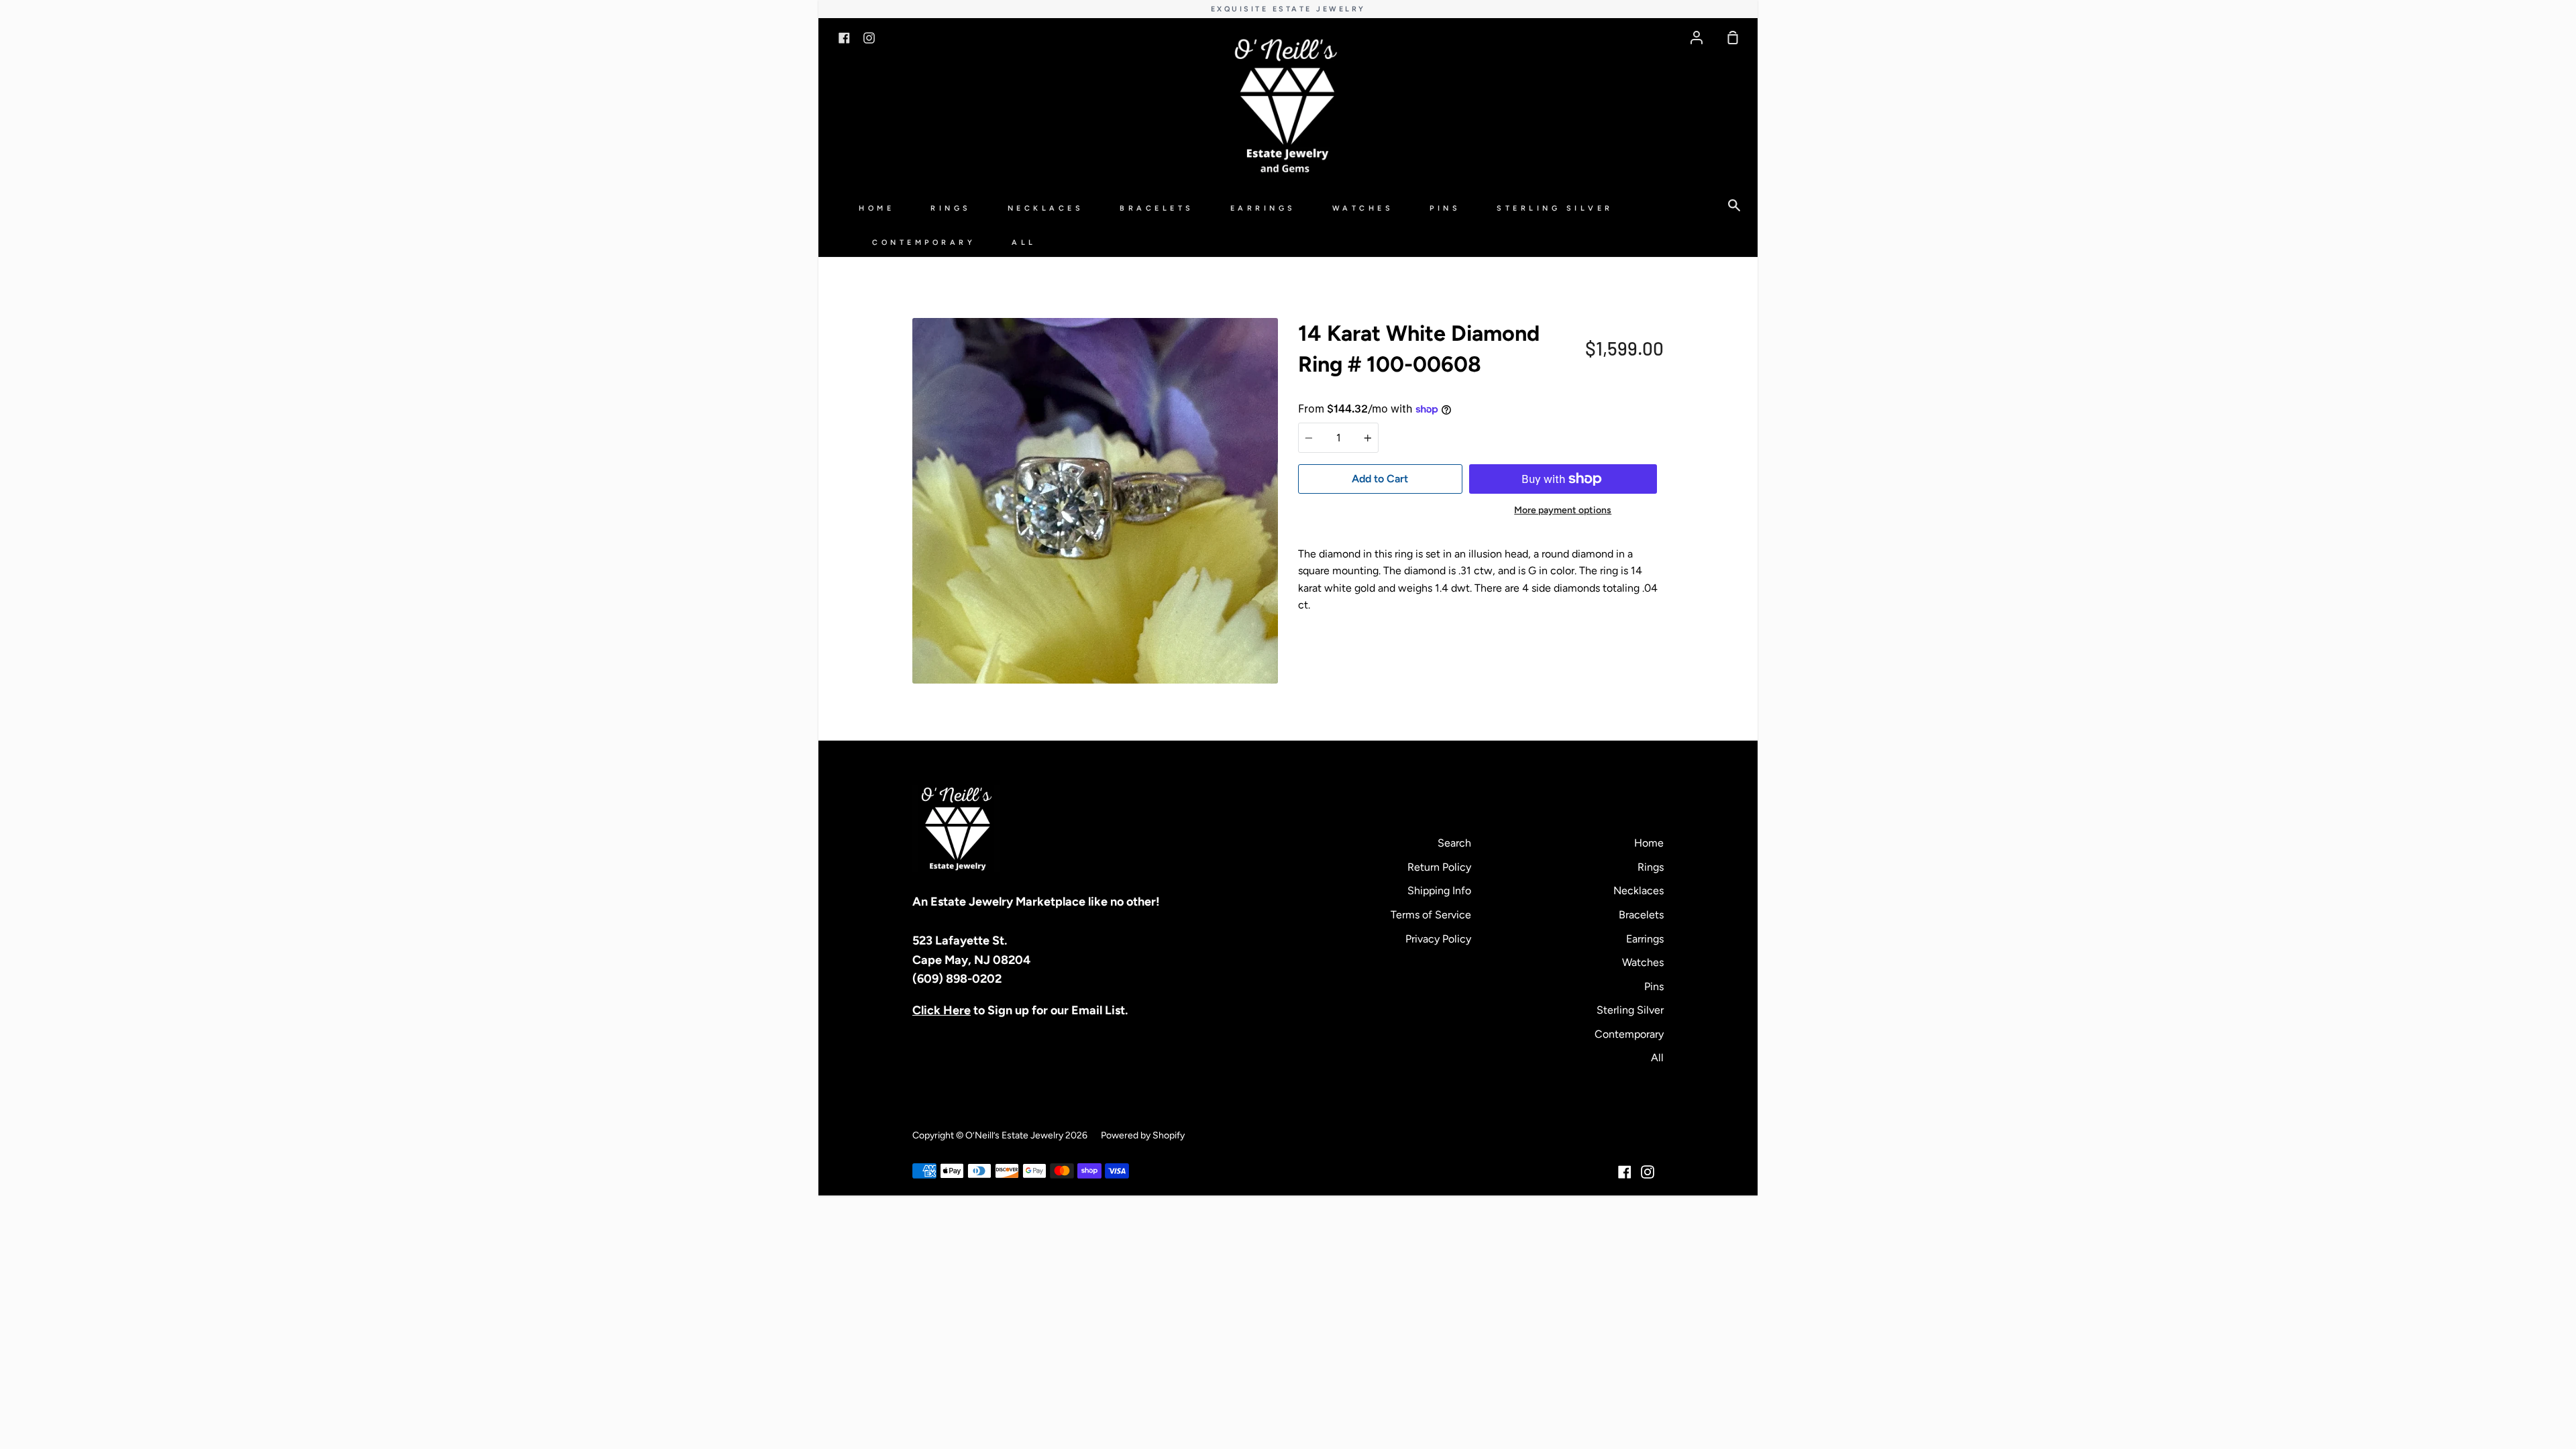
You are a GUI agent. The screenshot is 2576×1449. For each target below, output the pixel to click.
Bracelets (1157, 208)
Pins (1445, 208)
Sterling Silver (1555, 208)
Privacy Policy (1438, 939)
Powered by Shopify (1143, 1135)
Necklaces (1046, 208)
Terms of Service (1431, 915)
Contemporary (924, 243)
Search (1454, 843)
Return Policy (1439, 867)
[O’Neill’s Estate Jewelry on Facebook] (1625, 1172)
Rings (951, 208)
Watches (1363, 208)
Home (876, 208)
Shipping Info (1439, 891)
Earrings (1263, 208)
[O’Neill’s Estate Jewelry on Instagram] (1648, 1172)
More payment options (1563, 510)
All (1024, 243)
